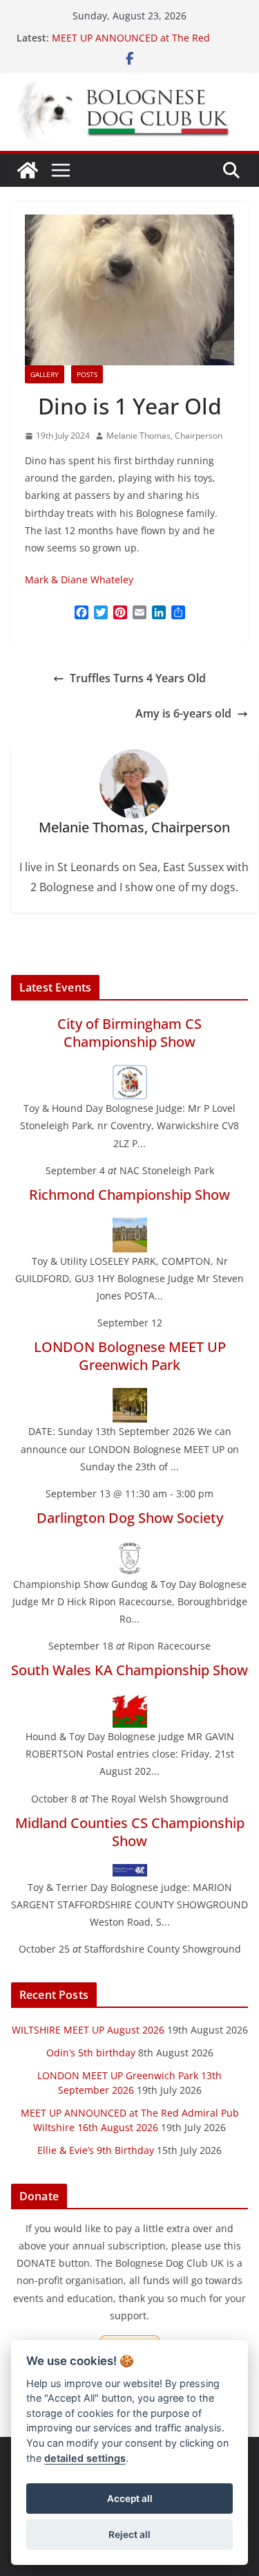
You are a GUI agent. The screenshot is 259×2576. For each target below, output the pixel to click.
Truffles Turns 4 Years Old (138, 678)
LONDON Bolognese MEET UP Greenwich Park (130, 1356)
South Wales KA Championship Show (129, 1670)
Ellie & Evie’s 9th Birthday (96, 2150)
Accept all (130, 2499)
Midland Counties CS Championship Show (130, 1832)
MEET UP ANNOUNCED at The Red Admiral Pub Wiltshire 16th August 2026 (144, 45)
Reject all (129, 2534)
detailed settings (85, 2458)
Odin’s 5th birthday (91, 2053)
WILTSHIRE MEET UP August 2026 (88, 2030)
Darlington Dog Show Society (130, 1518)
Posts (87, 374)
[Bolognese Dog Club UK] (28, 170)
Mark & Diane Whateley (79, 579)
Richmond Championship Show (129, 1195)
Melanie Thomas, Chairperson (164, 436)
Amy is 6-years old (183, 713)
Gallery (45, 374)
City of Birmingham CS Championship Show (129, 1033)
